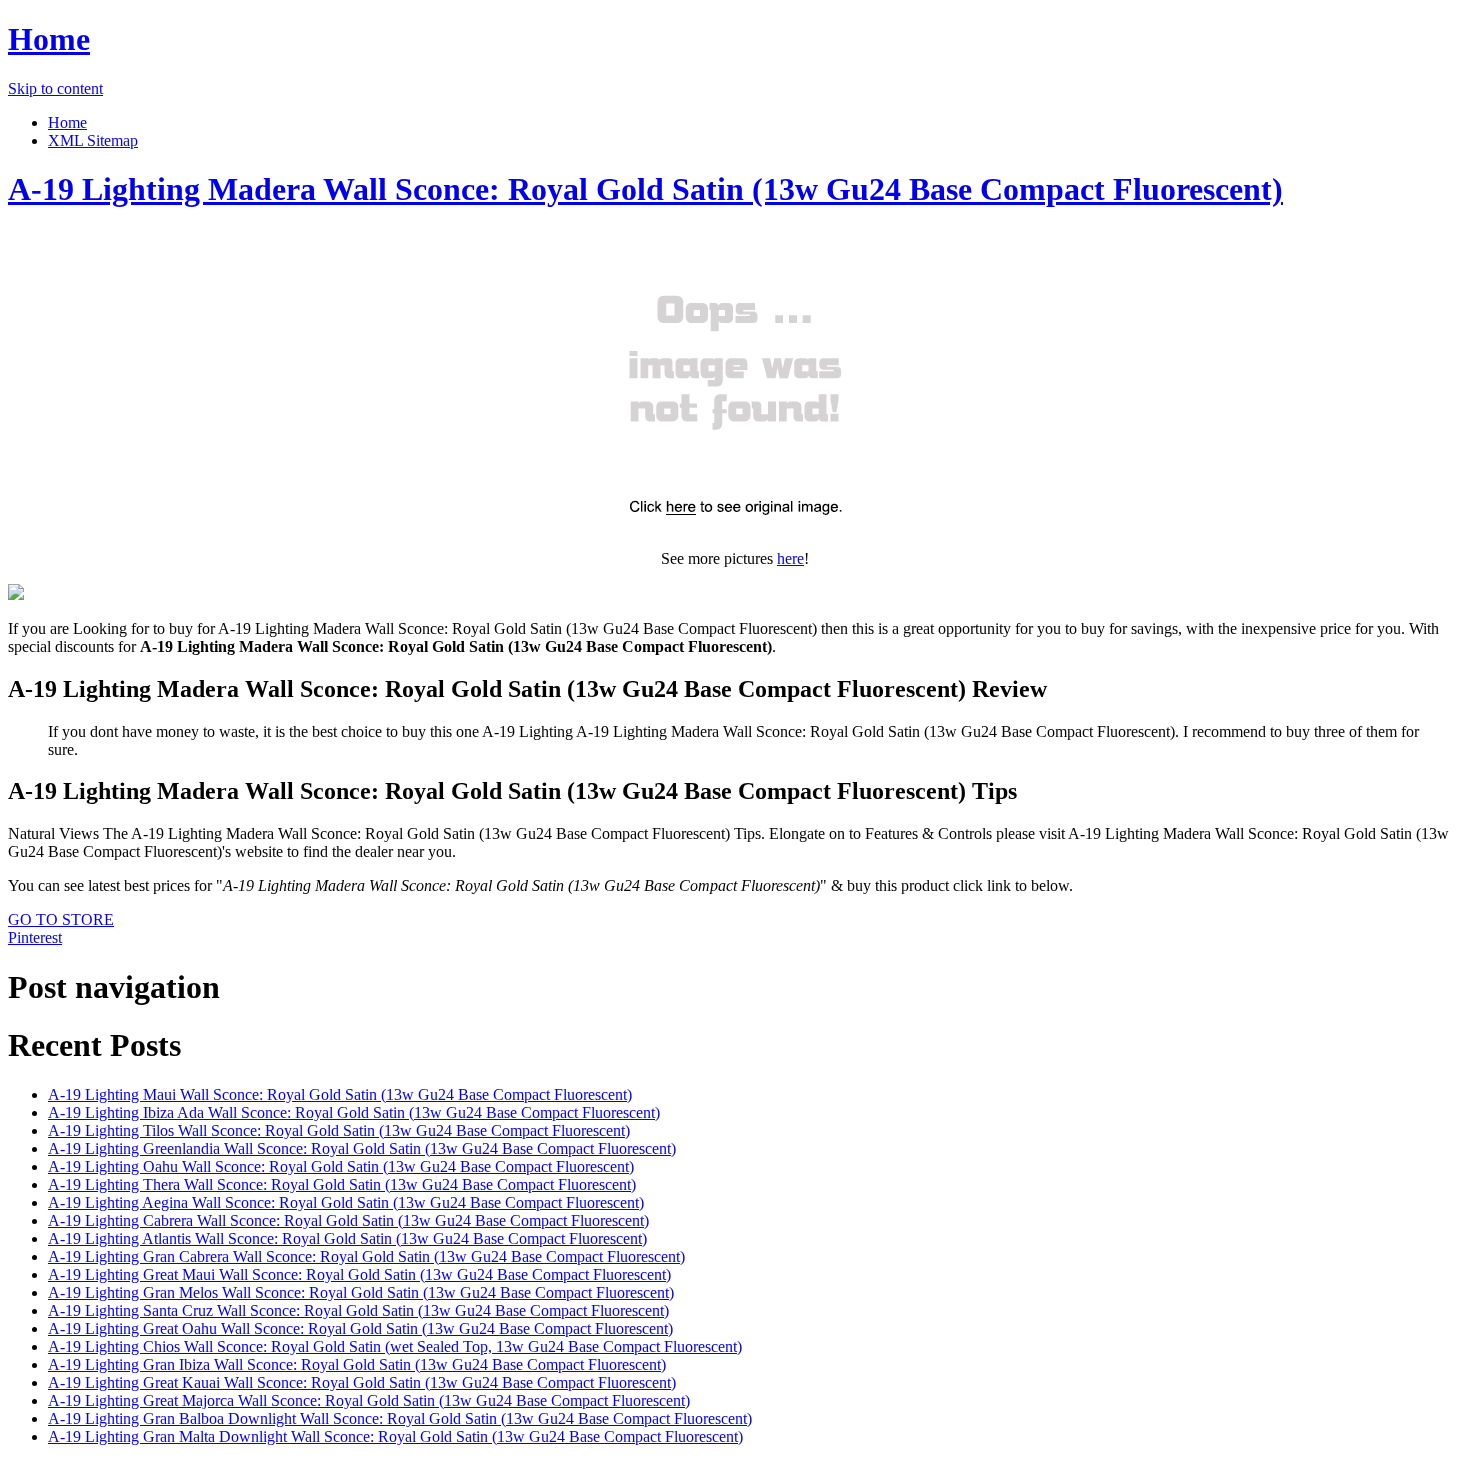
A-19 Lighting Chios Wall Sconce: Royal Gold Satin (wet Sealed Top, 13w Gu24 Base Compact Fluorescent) (395, 1346)
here (790, 558)
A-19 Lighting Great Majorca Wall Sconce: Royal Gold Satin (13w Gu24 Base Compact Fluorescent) (369, 1400)
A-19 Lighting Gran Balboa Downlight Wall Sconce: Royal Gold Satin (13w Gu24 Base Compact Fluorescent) (400, 1418)
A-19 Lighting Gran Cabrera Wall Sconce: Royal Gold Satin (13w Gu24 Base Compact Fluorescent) (366, 1256)
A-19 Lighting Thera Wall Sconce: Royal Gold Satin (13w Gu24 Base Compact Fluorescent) (342, 1184)
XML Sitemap (93, 140)
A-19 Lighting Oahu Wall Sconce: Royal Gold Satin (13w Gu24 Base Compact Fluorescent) (341, 1166)
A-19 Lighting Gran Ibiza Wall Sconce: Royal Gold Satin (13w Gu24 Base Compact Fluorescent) (357, 1364)
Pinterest (35, 937)
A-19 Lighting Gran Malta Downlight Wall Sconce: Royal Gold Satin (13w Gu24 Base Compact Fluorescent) (395, 1436)
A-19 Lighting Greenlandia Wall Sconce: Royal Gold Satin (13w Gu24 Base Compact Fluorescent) (362, 1148)
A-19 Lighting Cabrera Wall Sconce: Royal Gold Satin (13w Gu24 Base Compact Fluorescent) (348, 1220)
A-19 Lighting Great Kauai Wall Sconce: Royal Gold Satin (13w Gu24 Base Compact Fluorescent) (362, 1382)
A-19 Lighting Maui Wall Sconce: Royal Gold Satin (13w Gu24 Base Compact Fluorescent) (340, 1094)
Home (49, 39)
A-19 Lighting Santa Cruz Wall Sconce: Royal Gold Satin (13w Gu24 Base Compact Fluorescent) (358, 1310)
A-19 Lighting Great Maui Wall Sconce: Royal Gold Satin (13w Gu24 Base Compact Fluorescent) (359, 1274)
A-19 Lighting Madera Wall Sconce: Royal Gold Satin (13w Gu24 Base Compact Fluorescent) (645, 189)
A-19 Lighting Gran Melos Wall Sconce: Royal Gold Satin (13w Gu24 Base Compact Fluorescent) (361, 1292)
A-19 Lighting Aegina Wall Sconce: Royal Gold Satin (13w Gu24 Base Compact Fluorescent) (346, 1202)
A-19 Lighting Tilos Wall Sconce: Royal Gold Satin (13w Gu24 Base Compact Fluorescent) (339, 1130)
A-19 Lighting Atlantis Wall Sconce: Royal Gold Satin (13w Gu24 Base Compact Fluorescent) (347, 1238)
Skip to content (55, 88)
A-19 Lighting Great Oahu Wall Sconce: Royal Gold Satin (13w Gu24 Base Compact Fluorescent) (360, 1328)
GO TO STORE (61, 919)
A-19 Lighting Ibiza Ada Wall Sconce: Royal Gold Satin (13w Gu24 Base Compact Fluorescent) (354, 1112)
